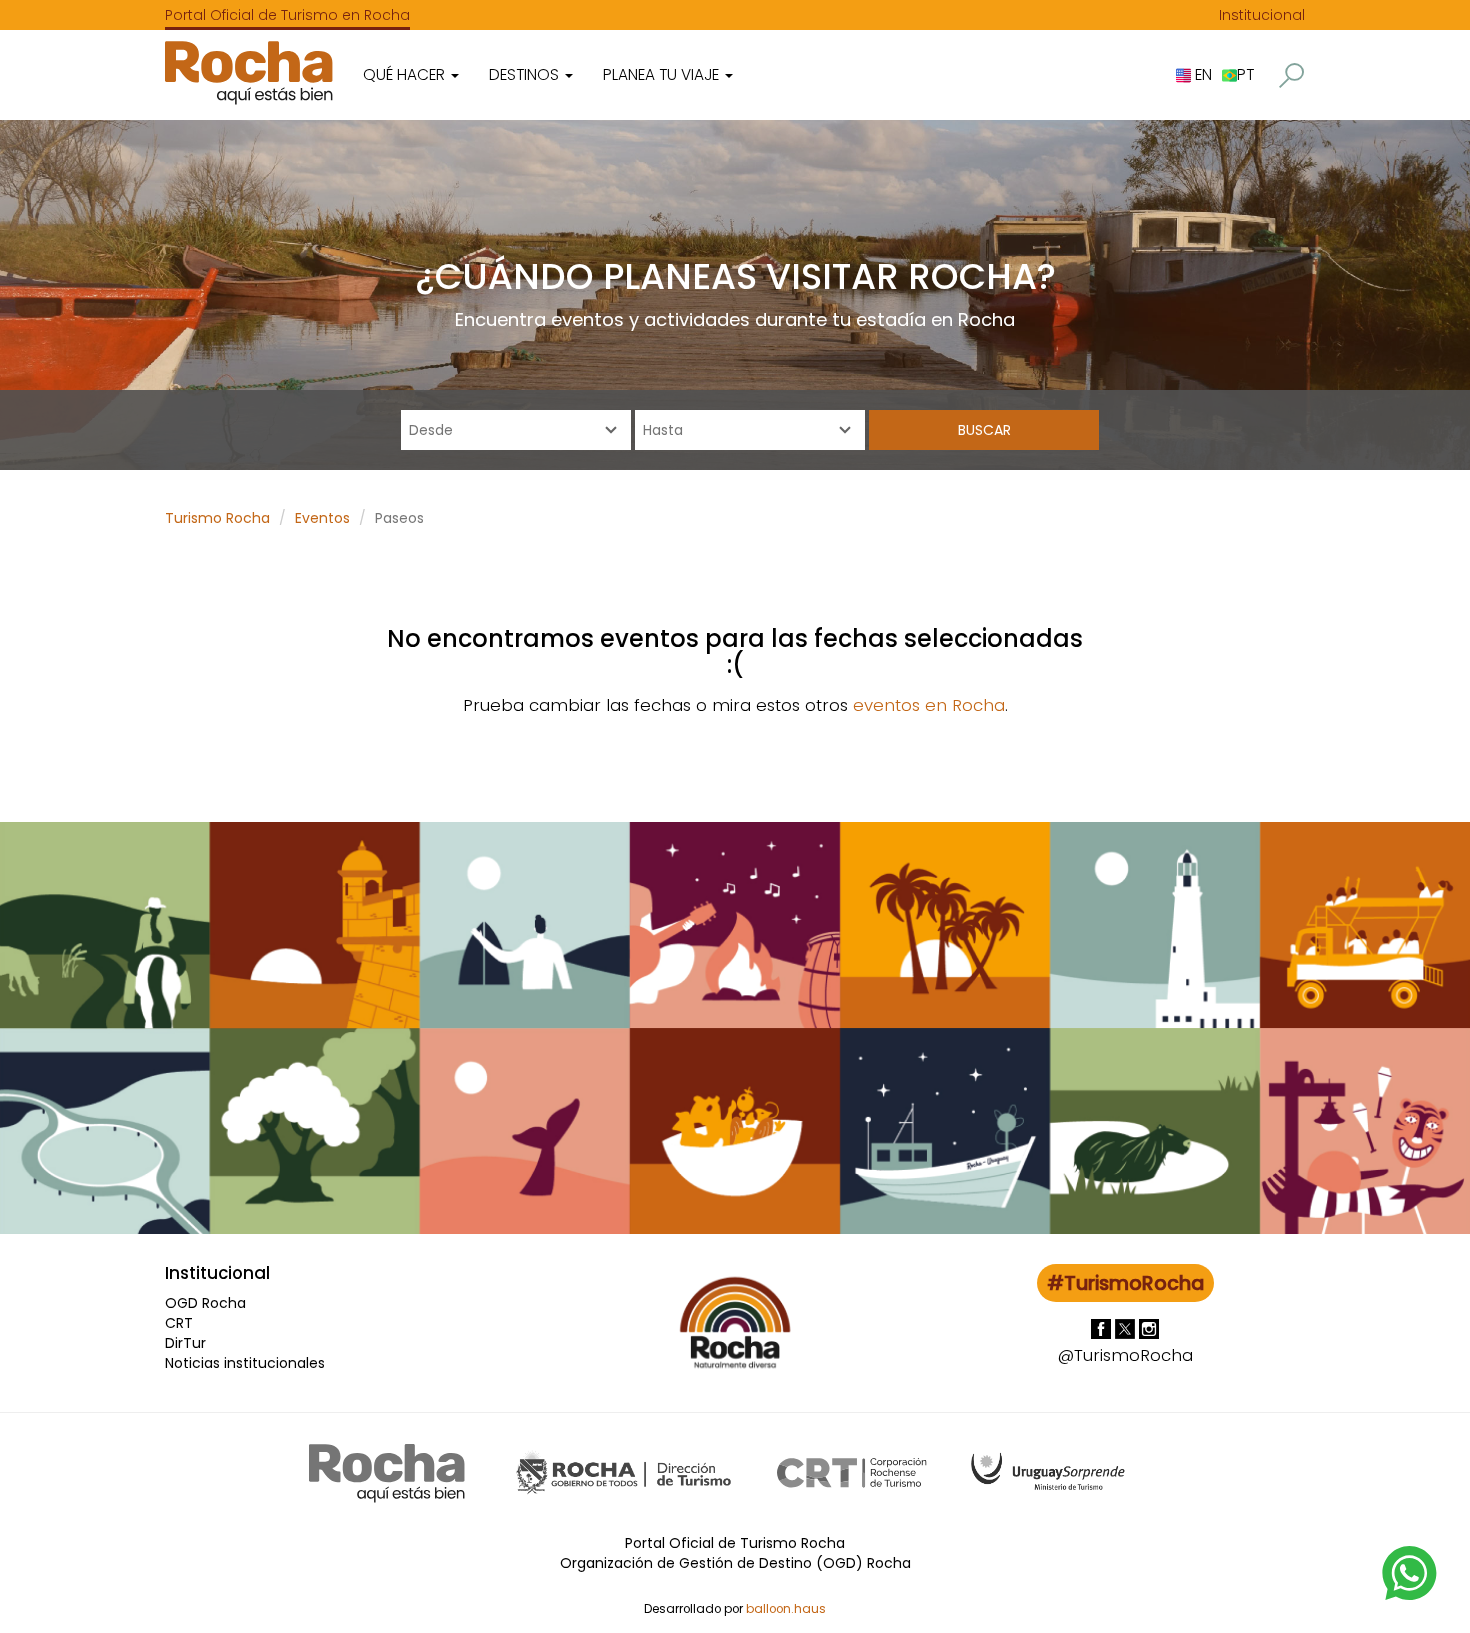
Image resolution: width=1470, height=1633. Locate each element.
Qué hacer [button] (406, 74)
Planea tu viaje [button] (663, 74)
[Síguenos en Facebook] (1103, 1327)
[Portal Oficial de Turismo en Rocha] (249, 72)
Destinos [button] (526, 74)
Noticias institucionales (245, 1363)
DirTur (185, 1343)
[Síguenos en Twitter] (1127, 1327)
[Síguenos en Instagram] (1149, 1327)
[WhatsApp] (1410, 1572)
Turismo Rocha (217, 518)
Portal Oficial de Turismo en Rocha (287, 15)
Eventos (322, 518)
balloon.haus (786, 1609)
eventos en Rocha (929, 705)
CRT (179, 1323)
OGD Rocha (205, 1303)
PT (1245, 74)
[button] (1291, 75)
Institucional (1262, 15)
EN (1201, 74)
